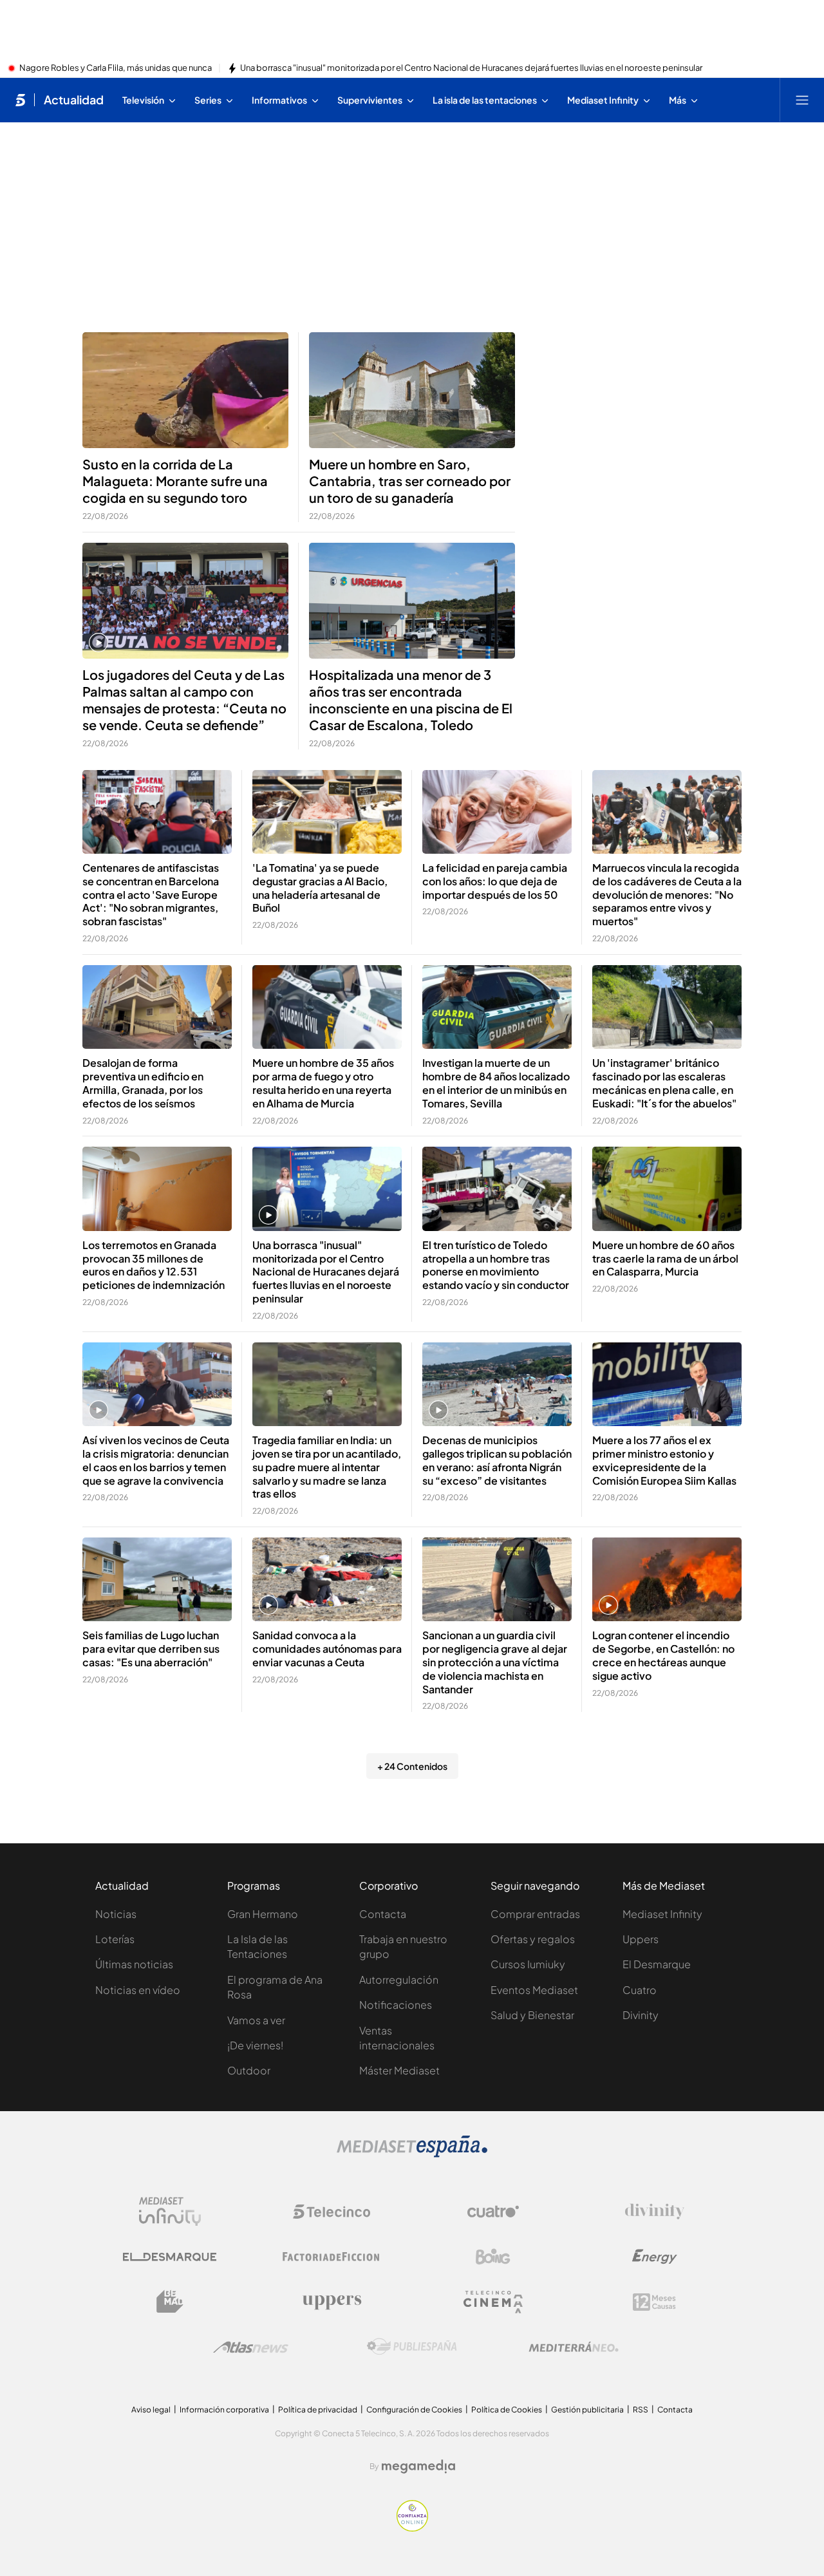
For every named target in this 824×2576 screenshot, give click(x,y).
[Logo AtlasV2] (251, 2347)
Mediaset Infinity (662, 1914)
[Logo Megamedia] (418, 2467)
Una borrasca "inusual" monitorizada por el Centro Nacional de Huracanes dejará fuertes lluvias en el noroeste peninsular (471, 68)
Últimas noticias (134, 1964)
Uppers (641, 1939)
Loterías (115, 1939)
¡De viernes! (255, 2045)
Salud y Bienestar (532, 2015)
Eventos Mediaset (534, 1990)
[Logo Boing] (493, 2257)
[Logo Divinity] (655, 2212)
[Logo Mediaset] (412, 2154)
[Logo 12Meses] (654, 2302)
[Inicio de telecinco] (20, 100)
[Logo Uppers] (332, 2302)
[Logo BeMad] (170, 2302)
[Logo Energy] (655, 2257)
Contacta (383, 1914)
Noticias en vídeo (138, 1990)
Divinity (641, 2015)
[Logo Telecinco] (332, 2212)
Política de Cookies (507, 2410)
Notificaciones (396, 2005)
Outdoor (249, 2070)
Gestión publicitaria (587, 2410)
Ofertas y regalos (533, 1939)
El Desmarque (657, 1964)
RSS (641, 2410)
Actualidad (74, 100)
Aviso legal (151, 2410)
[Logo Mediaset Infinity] (170, 2212)
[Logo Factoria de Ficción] (332, 2257)
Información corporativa (224, 2410)
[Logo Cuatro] (493, 2212)
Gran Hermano (263, 1914)
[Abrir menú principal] (802, 100)
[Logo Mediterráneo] (574, 2347)
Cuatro (640, 1990)
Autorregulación (399, 1979)
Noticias (116, 1914)
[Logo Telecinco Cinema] (493, 2302)
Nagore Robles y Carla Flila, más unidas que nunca (116, 68)
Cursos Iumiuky (528, 1964)
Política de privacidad (318, 2410)
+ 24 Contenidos (412, 1766)
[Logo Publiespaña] (412, 2347)
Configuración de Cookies (414, 2410)
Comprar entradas (535, 1914)
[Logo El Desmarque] (170, 2257)
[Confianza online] (412, 2528)
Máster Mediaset (399, 2070)
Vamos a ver (256, 2020)
